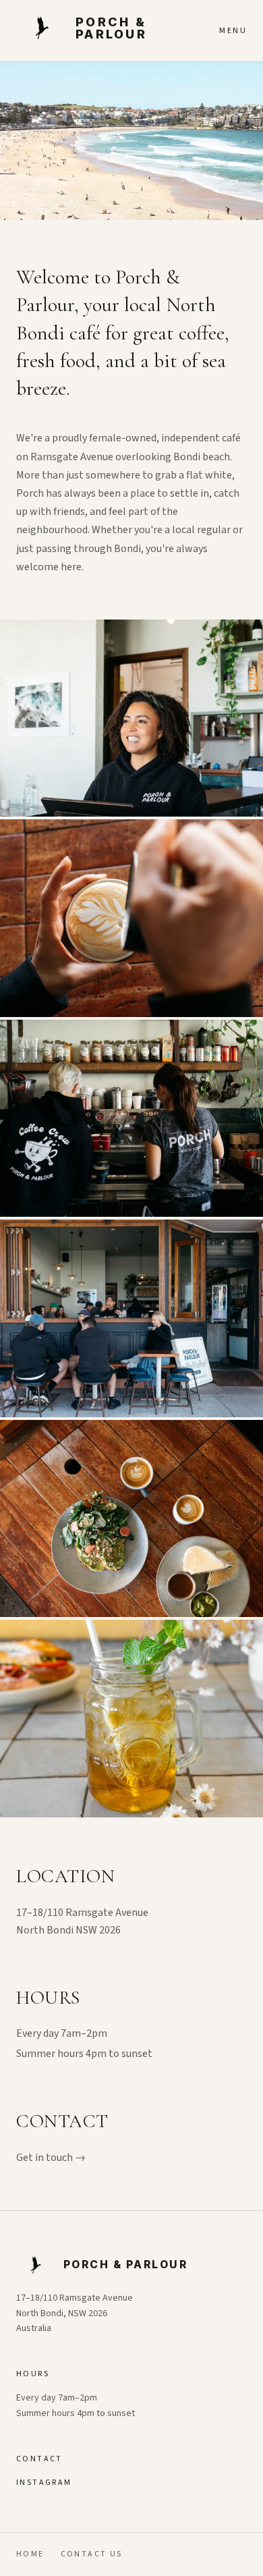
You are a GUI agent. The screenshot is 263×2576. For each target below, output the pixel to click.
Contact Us (92, 2554)
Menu (233, 31)
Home (30, 2554)
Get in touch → (51, 2158)
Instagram (44, 2483)
